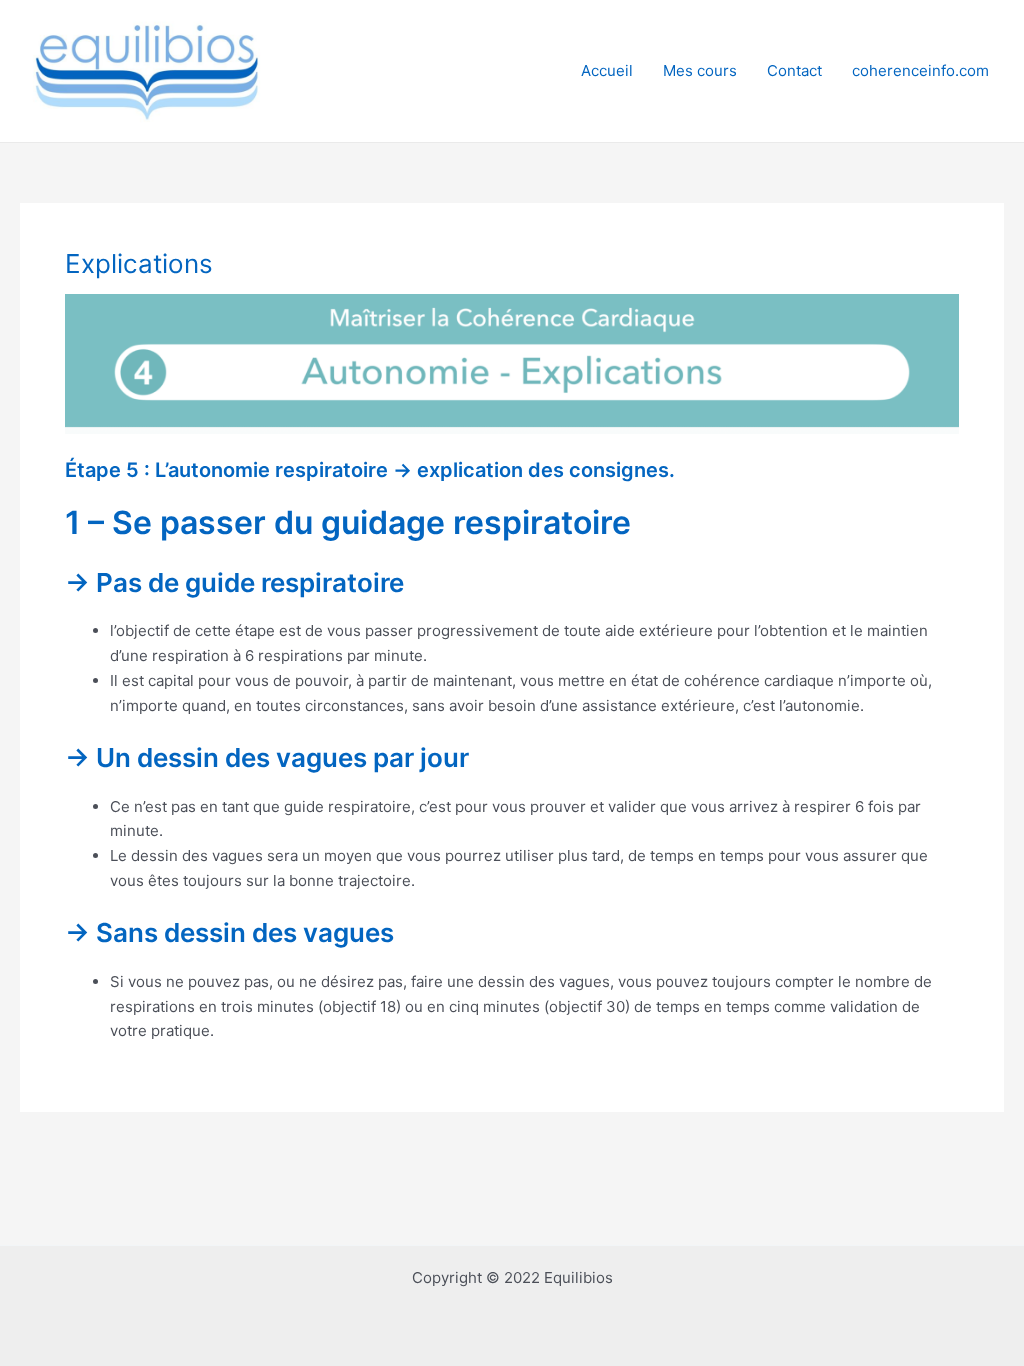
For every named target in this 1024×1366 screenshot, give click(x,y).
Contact (794, 70)
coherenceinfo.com (920, 70)
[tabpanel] (512, 669)
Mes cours (700, 70)
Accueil (607, 70)
